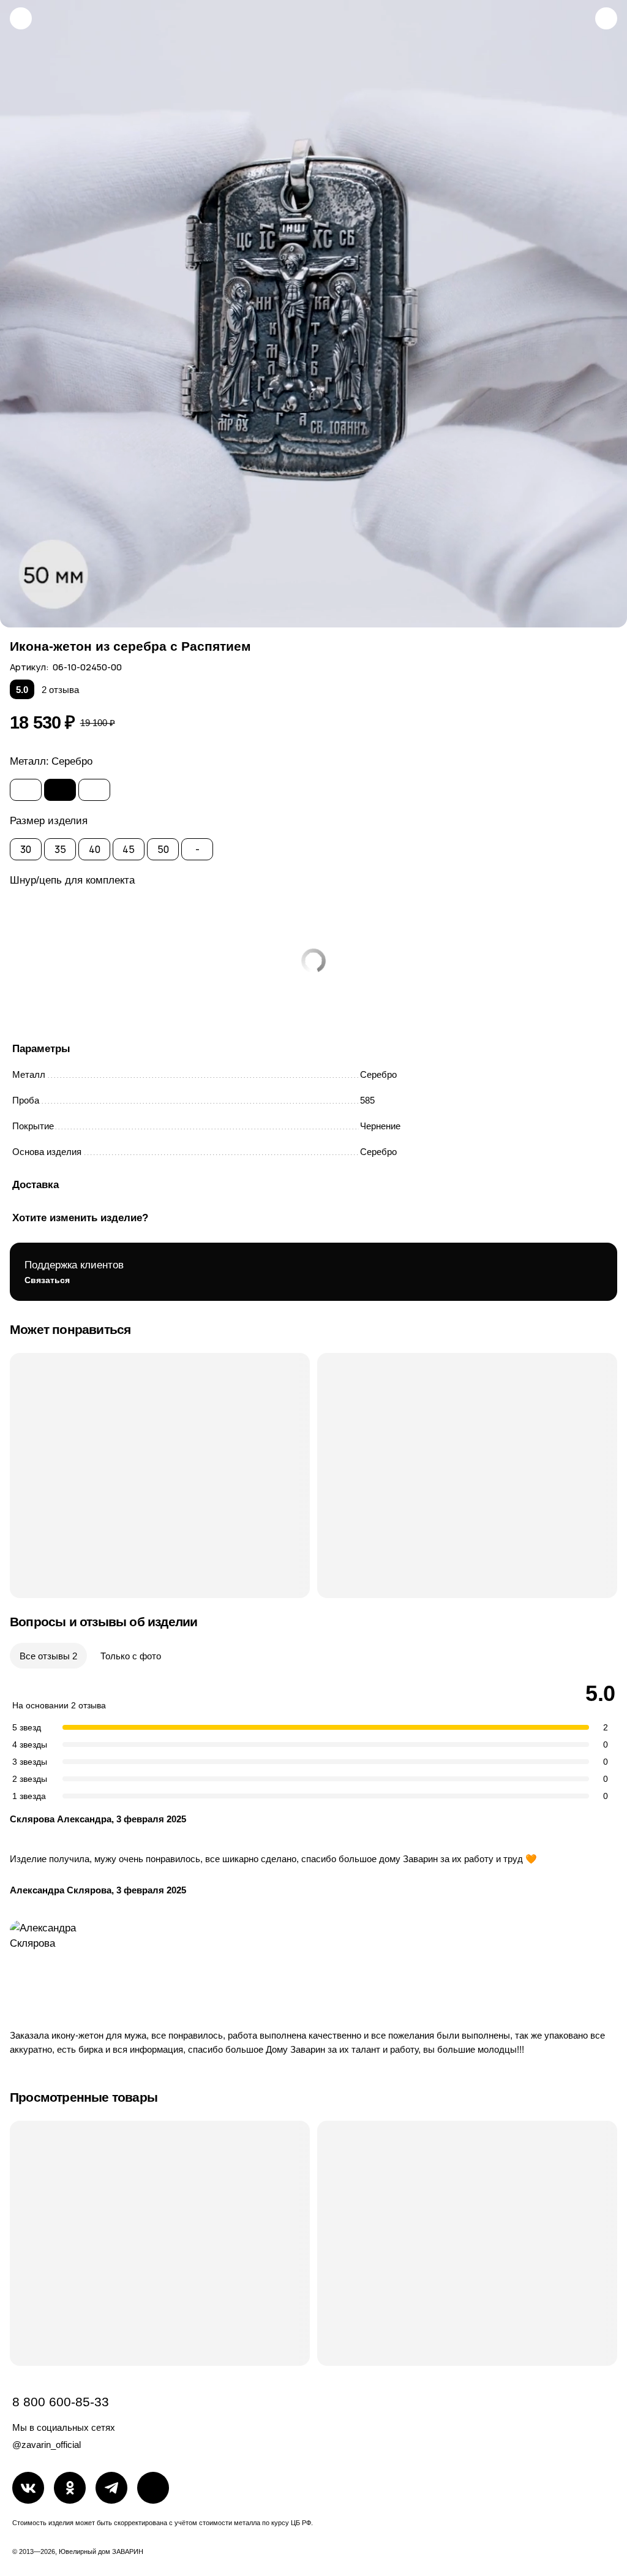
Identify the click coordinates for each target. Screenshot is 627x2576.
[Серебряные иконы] (21, 18)
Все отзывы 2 (48, 1656)
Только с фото (131, 1656)
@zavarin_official (47, 2445)
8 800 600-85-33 (61, 2402)
